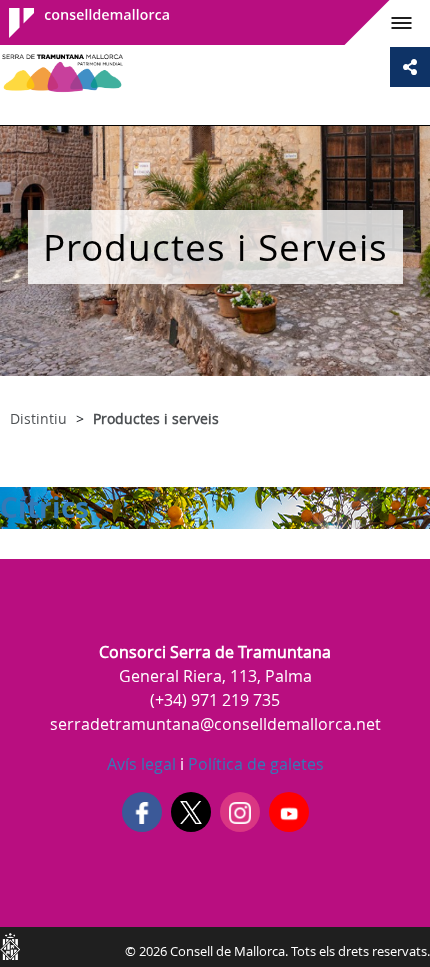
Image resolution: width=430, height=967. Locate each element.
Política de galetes (254, 764)
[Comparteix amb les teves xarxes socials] (410, 67)
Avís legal (141, 764)
